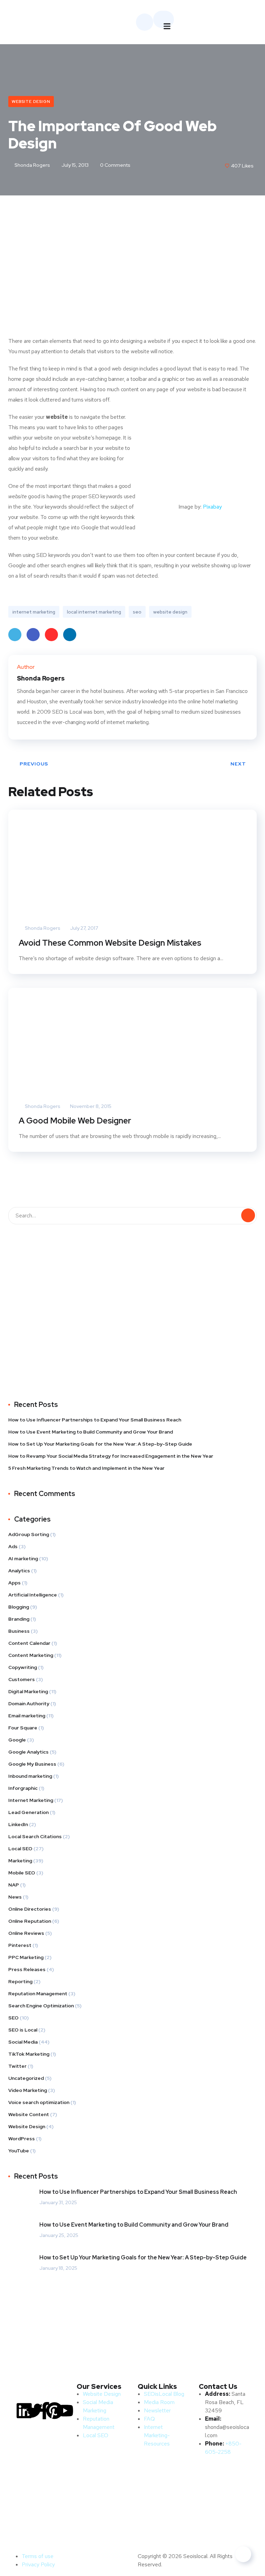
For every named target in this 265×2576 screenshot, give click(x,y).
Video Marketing (28, 2090)
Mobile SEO (22, 1873)
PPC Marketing (26, 1957)
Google (17, 1740)
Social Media (23, 2042)
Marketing (20, 1861)
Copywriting (23, 1667)
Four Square (23, 1728)
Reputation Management (38, 1994)
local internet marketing (94, 612)
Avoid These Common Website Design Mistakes (110, 943)
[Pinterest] (55, 2411)
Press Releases (27, 1969)
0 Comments (115, 165)
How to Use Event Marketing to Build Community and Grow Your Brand (91, 1432)
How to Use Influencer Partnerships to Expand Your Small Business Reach (95, 1420)
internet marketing (34, 612)
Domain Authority (29, 1704)
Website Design (31, 102)
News (15, 1897)
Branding (19, 1619)
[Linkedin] (24, 2411)
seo (137, 612)
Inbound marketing (30, 1776)
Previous (34, 764)
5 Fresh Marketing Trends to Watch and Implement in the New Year (86, 1468)
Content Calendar (29, 1643)
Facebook (33, 635)
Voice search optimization (39, 2102)
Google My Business (32, 1764)
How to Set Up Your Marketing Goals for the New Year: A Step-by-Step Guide (100, 1444)
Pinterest (51, 635)
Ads (13, 1546)
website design (170, 612)
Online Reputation (30, 1921)
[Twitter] (34, 2411)
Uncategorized (26, 2078)
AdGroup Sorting (29, 1534)
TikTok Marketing (29, 2054)
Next (238, 764)
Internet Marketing (31, 1800)
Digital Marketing (28, 1691)
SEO (13, 2018)
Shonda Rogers (32, 165)
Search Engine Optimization (41, 2006)
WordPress (22, 2139)
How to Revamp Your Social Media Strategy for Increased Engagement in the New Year (111, 1456)
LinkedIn (70, 635)
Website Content (29, 2114)
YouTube (19, 2151)
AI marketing (23, 1559)
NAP (14, 1885)
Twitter (15, 635)
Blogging (19, 1607)
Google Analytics (28, 1752)
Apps (14, 1583)
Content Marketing (31, 1655)
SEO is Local (23, 2030)
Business (19, 1631)
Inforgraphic (23, 1788)
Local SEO (20, 1849)
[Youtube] (65, 2411)
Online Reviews (26, 1933)
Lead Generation (28, 1812)
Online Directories (30, 1909)
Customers (22, 1679)
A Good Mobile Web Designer (75, 1121)
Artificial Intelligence (33, 1595)
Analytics (19, 1571)
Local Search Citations (35, 1836)
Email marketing (27, 1716)
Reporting (20, 1981)
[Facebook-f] (45, 2411)
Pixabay (212, 507)
